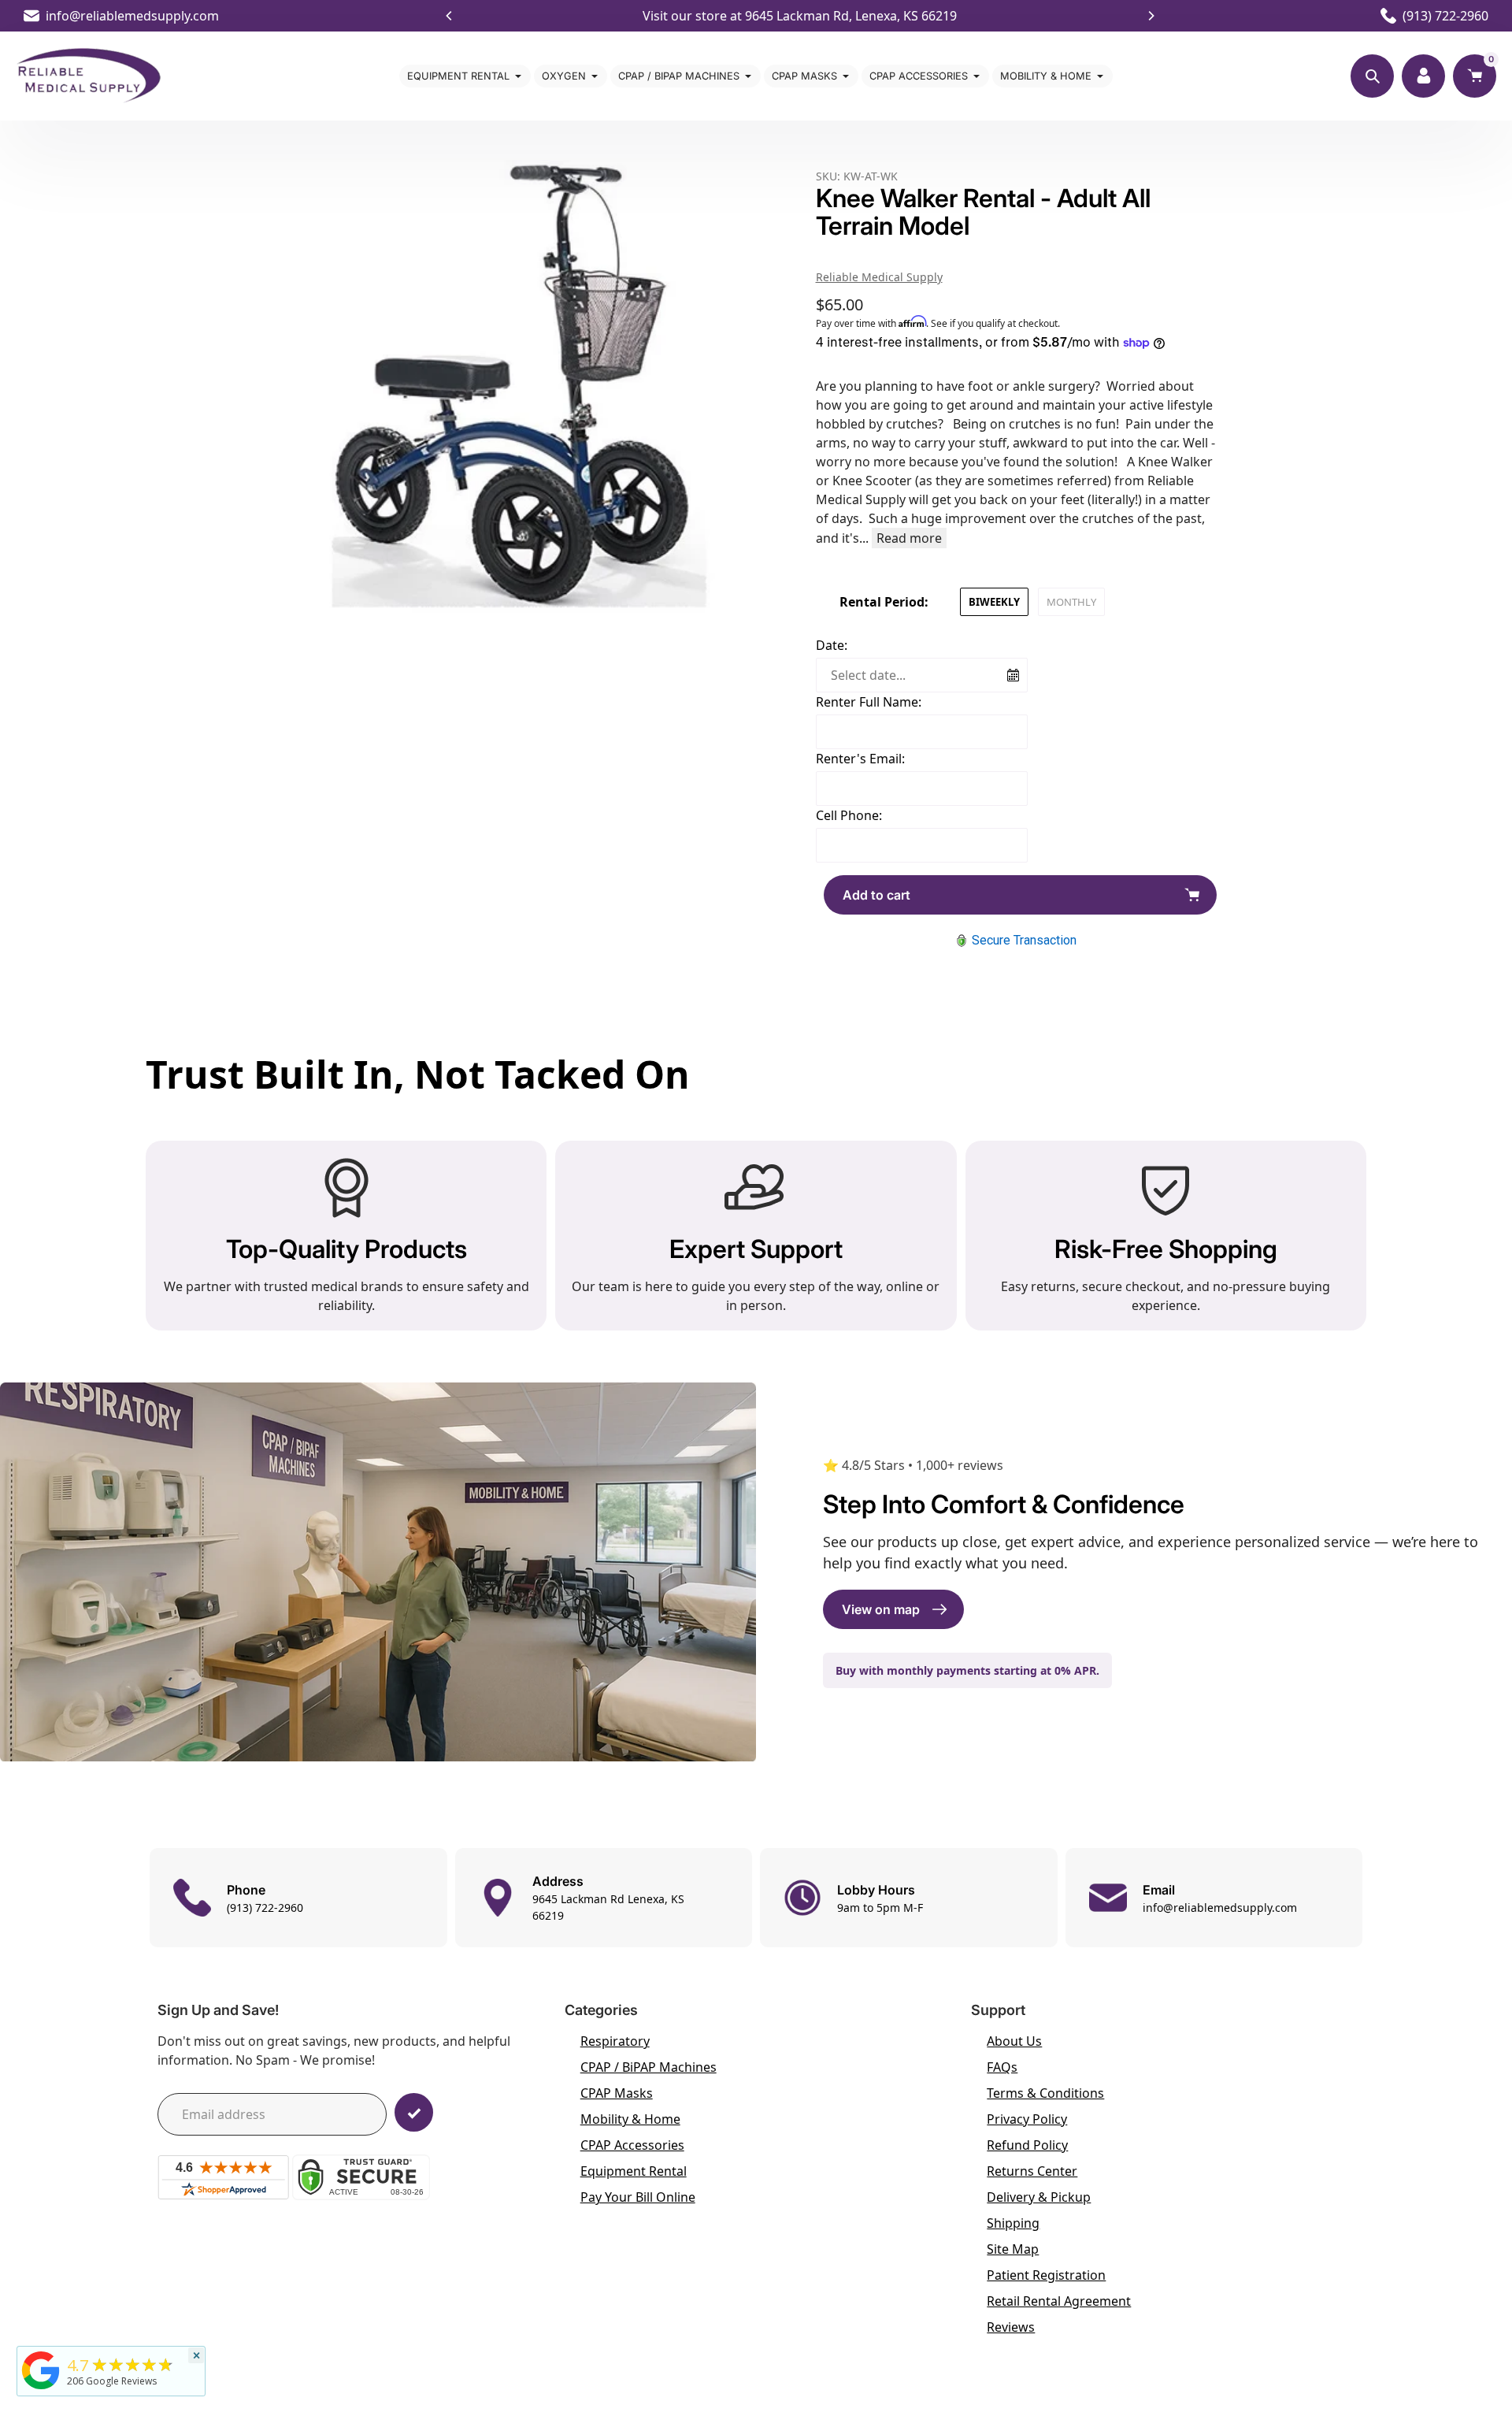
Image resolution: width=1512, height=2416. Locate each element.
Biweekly (994, 602)
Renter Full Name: (869, 702)
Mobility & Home (630, 2119)
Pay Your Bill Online (638, 2197)
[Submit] (414, 2112)
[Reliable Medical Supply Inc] (41, 2389)
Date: (832, 645)
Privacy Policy (1027, 2119)
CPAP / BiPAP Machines (649, 2067)
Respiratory (615, 2041)
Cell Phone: (849, 815)
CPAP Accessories (632, 2145)
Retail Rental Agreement (1059, 2301)
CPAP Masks (617, 2093)
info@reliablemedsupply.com (132, 16)
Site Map (1013, 2249)
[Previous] (450, 16)
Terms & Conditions (1045, 2093)
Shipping (1013, 2223)
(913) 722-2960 (1445, 16)
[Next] (1151, 16)
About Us (1014, 2041)
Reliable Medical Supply (879, 277)
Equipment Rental (634, 2171)
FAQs (1002, 2067)
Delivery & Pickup (1039, 2197)
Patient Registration (1046, 2275)
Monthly (1071, 602)
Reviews (1011, 2327)
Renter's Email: (860, 759)
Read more (909, 538)
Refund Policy (1027, 2145)
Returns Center (1032, 2171)
